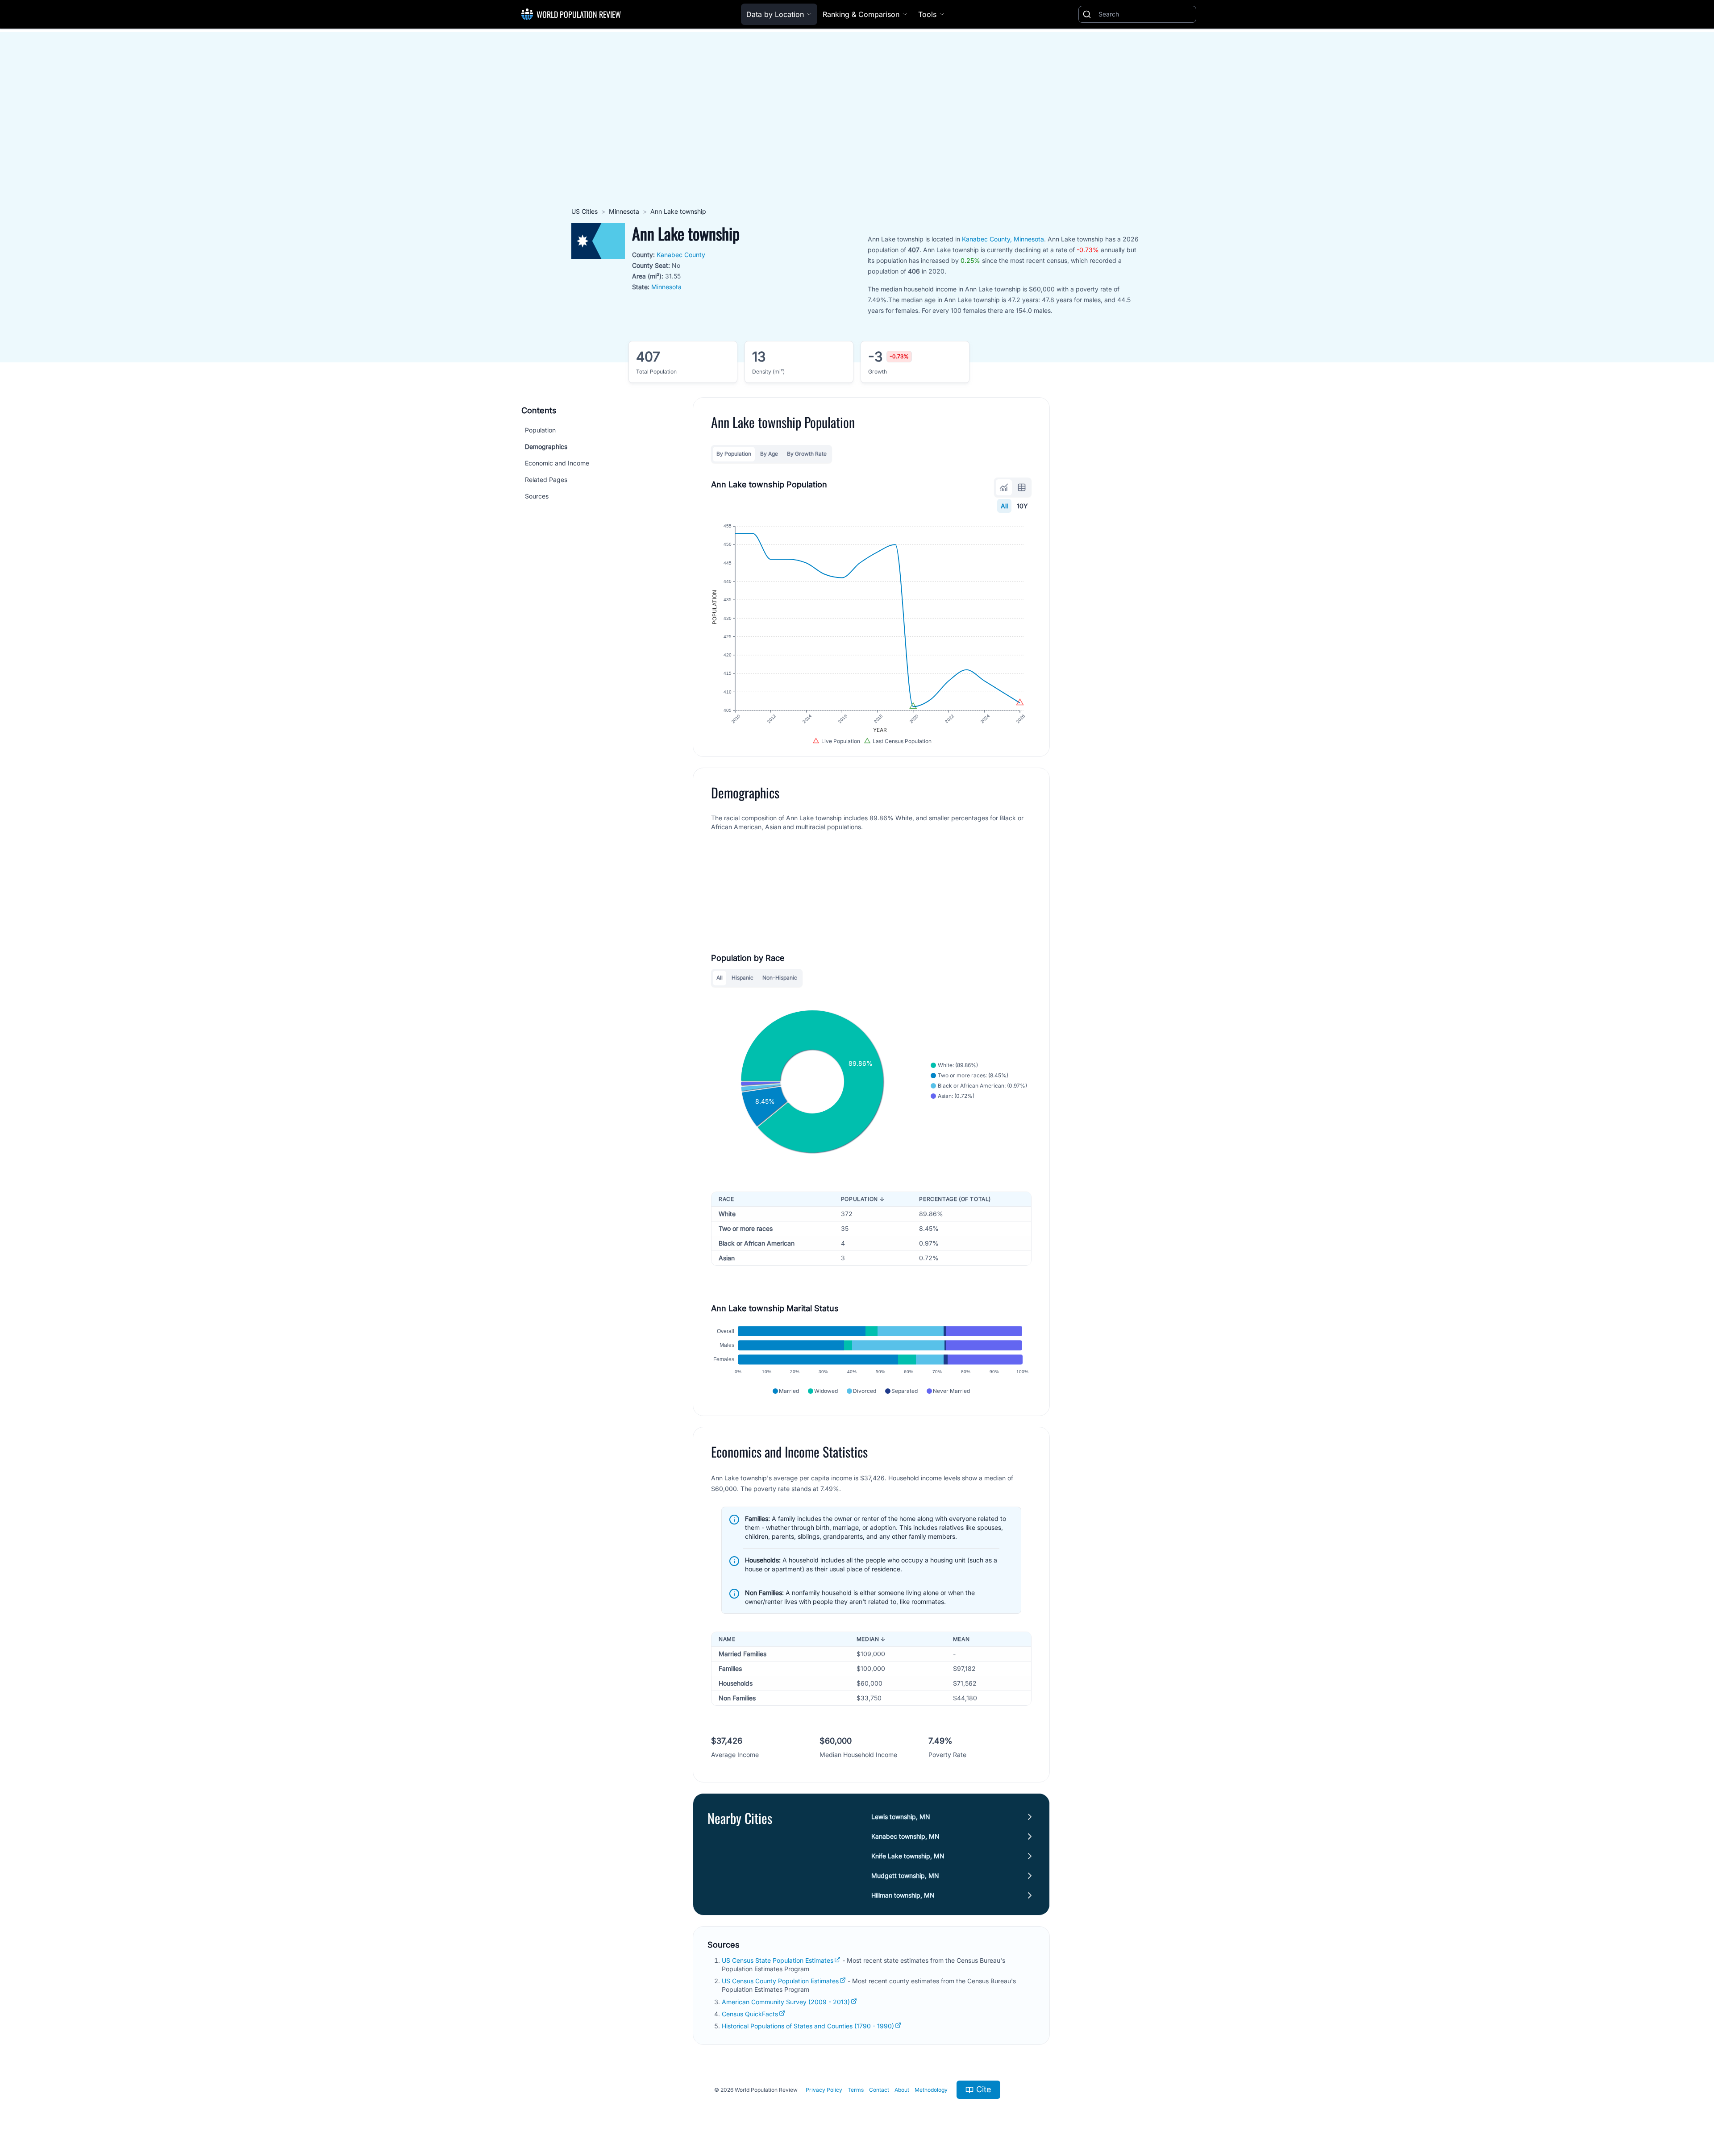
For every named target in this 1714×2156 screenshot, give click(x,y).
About (902, 2090)
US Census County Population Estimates (780, 1981)
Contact (879, 2090)
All (1004, 506)
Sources (537, 496)
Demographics (546, 447)
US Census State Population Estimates (778, 1960)
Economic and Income (557, 463)
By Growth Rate (807, 454)
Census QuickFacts (750, 2014)
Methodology (931, 2090)
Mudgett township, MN (905, 1876)
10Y (1022, 506)
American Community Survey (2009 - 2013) (786, 2002)
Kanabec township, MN (905, 1836)
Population (540, 430)
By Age (769, 454)
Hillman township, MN (903, 1895)
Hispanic (743, 978)
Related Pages (546, 480)
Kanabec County (681, 255)
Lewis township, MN (901, 1817)
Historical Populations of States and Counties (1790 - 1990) (808, 2026)
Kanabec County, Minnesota (1003, 239)
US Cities (585, 211)
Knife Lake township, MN (908, 1856)
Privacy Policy (824, 2090)
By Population (734, 454)
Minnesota (624, 211)
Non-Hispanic (780, 978)
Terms (856, 2090)
